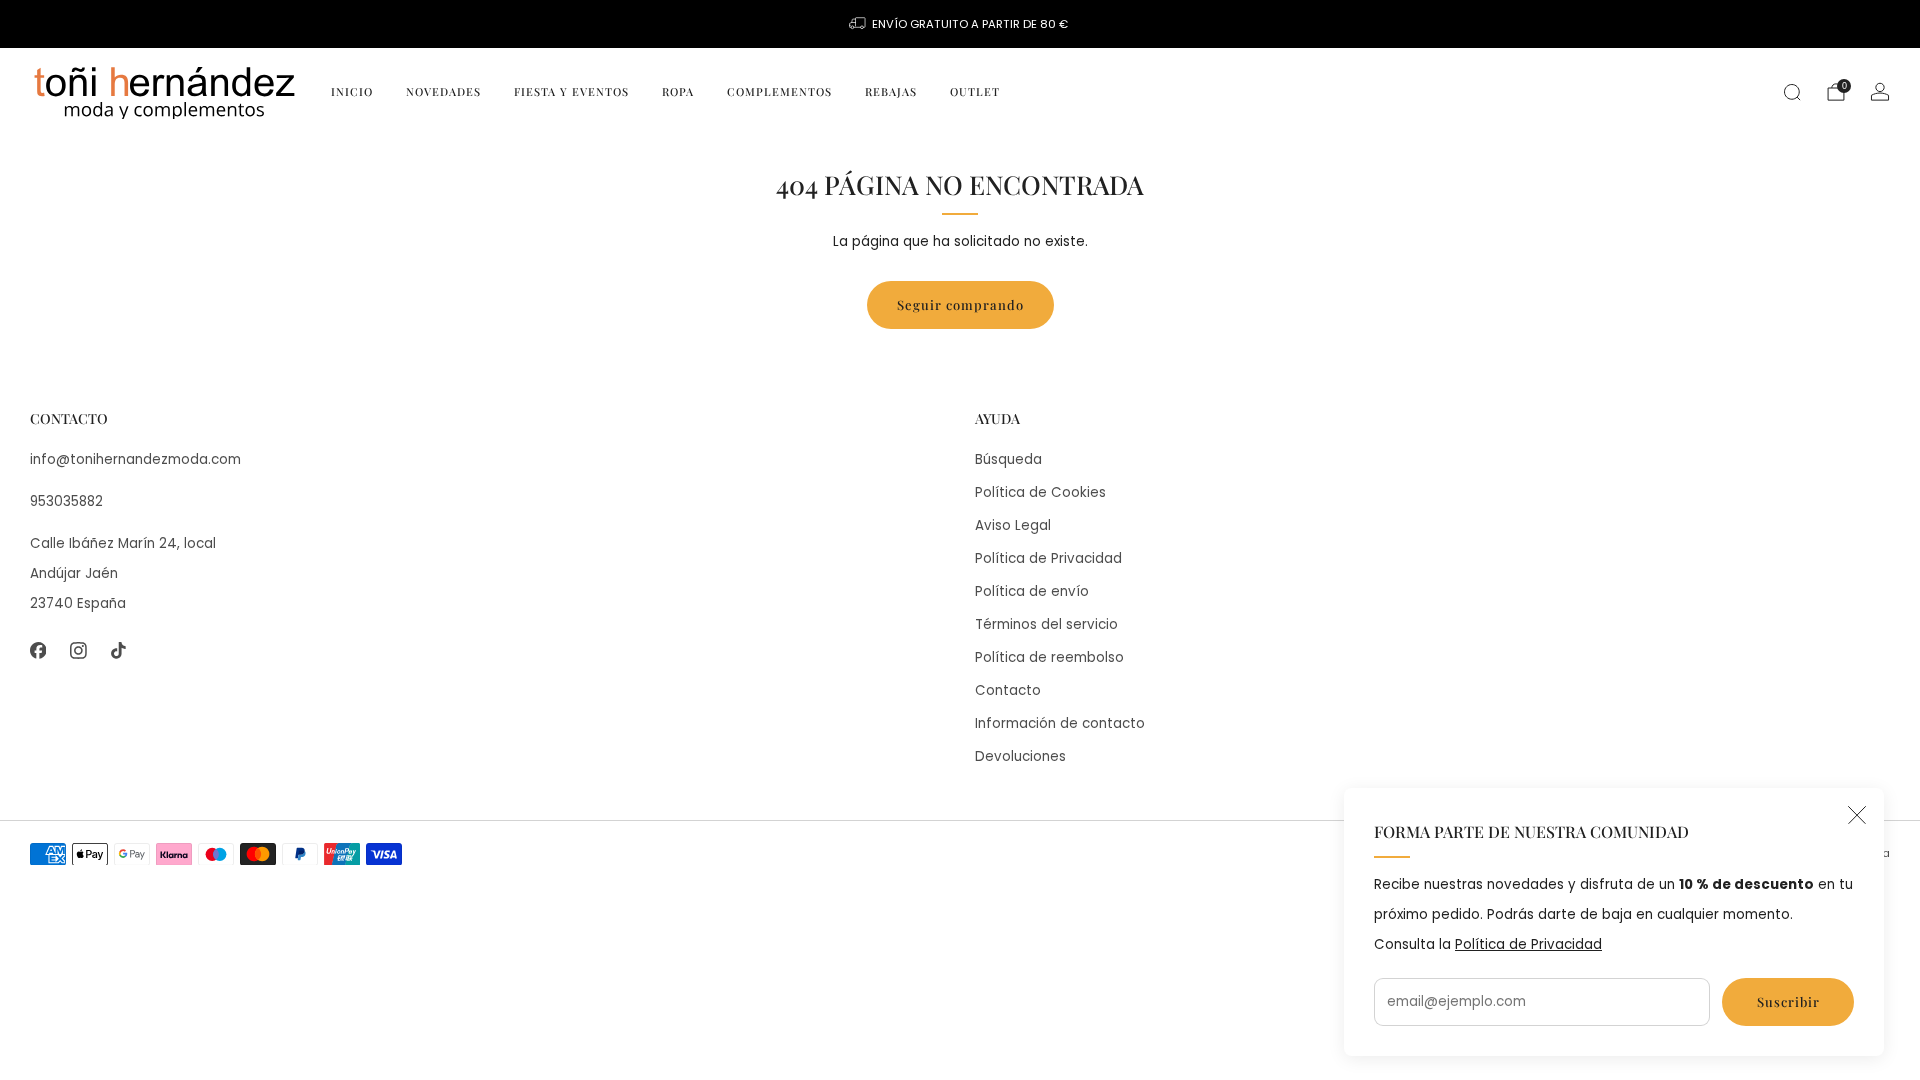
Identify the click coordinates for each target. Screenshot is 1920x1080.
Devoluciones (1020, 756)
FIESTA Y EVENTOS (571, 91)
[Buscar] (1792, 92)
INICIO (352, 91)
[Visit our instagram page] (78, 651)
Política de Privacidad (1528, 944)
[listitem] (960, 24)
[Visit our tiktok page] (118, 651)
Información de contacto (1060, 723)
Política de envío (1032, 591)
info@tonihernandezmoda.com (135, 459)
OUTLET (975, 91)
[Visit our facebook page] (38, 651)
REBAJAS (891, 91)
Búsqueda (1008, 459)
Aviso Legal (1013, 525)
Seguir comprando (960, 304)
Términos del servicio (1046, 624)
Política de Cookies (1040, 492)
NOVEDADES (443, 91)
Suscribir (1788, 1001)
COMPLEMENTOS (779, 91)
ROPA (678, 91)
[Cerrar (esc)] (1857, 815)
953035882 (66, 501)
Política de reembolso (1049, 657)
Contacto (1008, 690)
